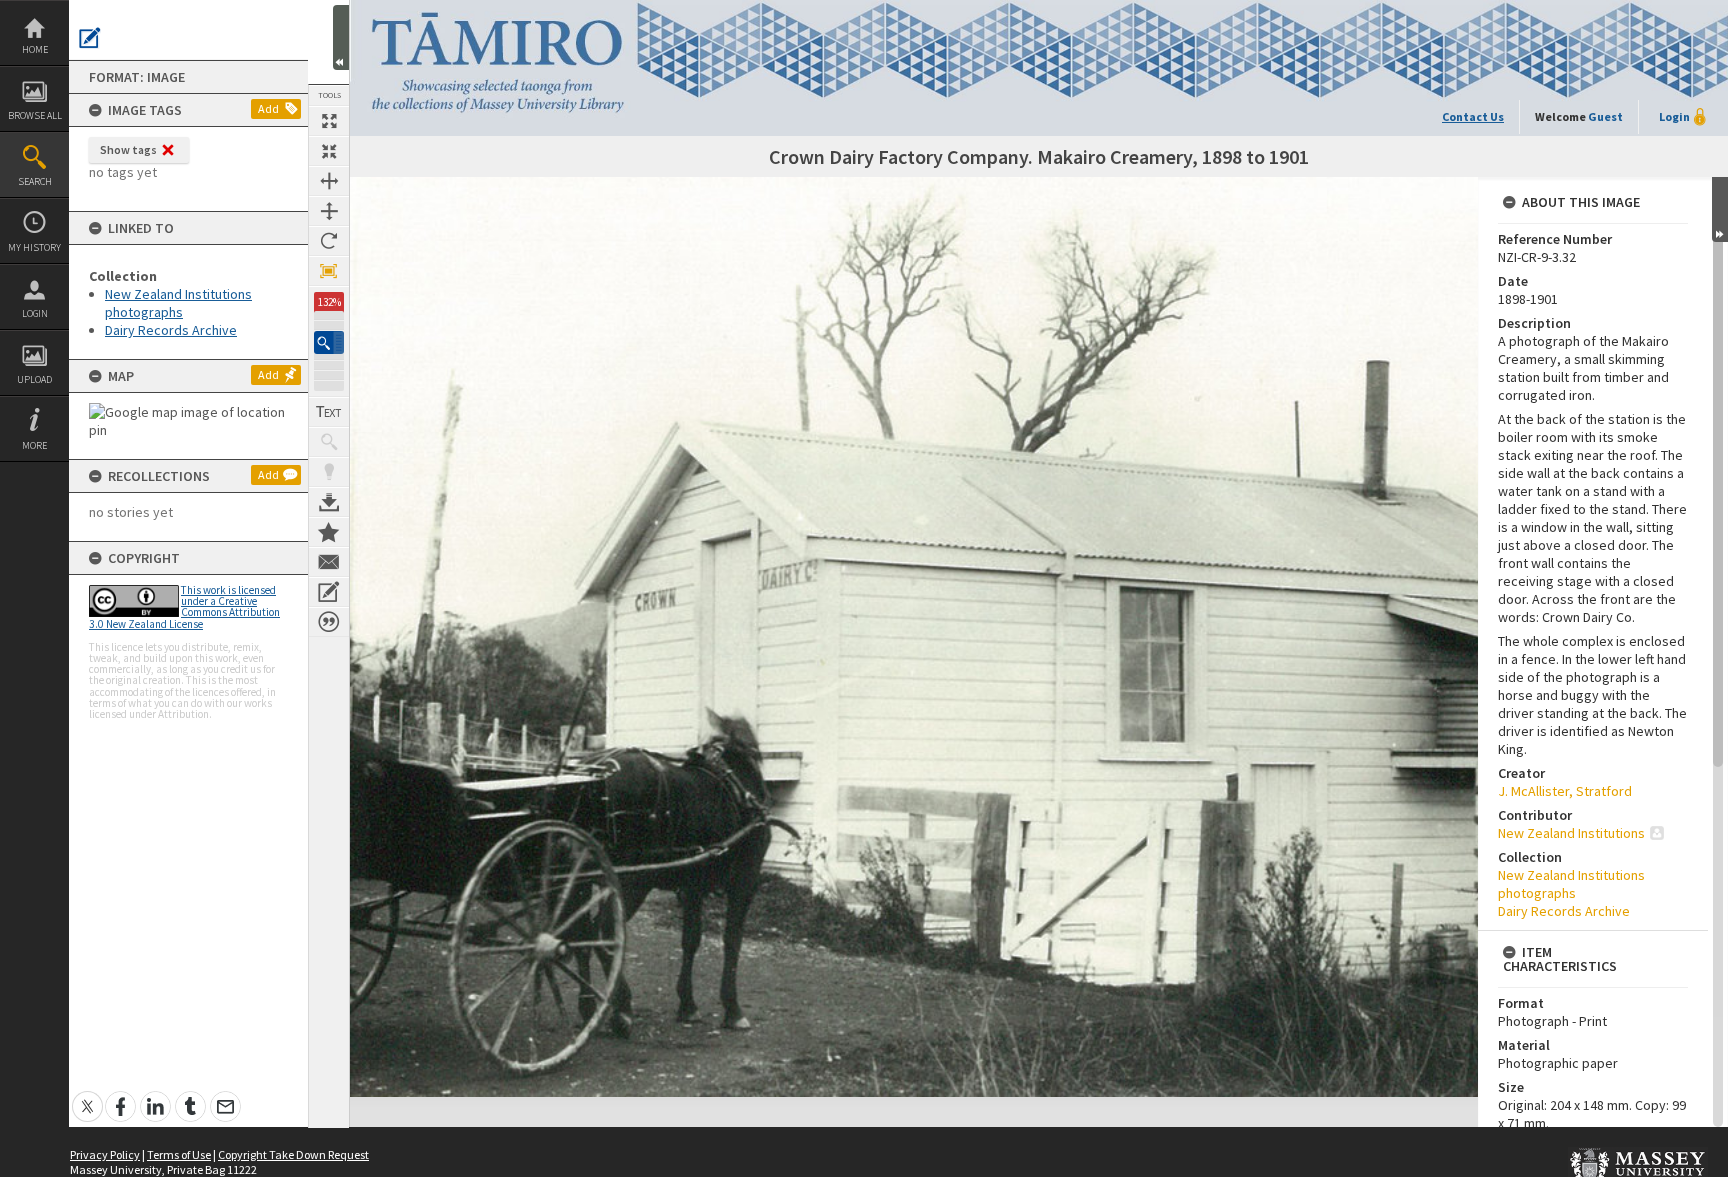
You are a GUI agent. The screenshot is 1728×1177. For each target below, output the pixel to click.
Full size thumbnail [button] (329, 121)
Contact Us (1473, 116)
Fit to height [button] (329, 211)
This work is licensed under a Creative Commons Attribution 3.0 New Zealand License (184, 607)
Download (329, 502)
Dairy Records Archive (171, 330)
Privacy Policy (105, 1154)
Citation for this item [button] (329, 622)
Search (35, 181)
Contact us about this (329, 562)
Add (268, 108)
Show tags (128, 149)
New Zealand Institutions (1571, 833)
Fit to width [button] (329, 181)
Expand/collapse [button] (1720, 209)
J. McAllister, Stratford (1565, 791)
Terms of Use (179, 1154)
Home (35, 49)
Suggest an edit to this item (90, 38)
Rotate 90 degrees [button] (329, 241)
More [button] (34, 445)
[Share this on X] (87, 1095)
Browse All (35, 115)
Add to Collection (329, 532)
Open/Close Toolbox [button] (341, 37)
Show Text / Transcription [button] (329, 412)
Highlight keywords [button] (329, 472)
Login (35, 313)
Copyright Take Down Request (293, 1154)
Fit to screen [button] (329, 151)
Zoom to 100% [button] (329, 271)
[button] (329, 342)
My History (34, 247)
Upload (34, 379)
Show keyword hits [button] (329, 442)
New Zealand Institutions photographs (178, 303)
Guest (1605, 116)
